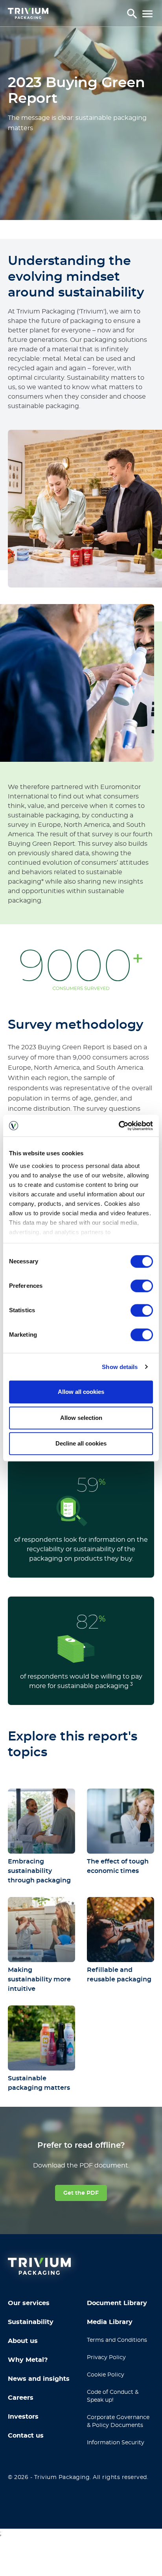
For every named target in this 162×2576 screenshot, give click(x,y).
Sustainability (31, 2322)
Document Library (117, 2303)
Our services (29, 2303)
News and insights (39, 2379)
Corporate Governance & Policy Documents (118, 2421)
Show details (120, 1367)
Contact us (26, 2436)
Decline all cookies (81, 1443)
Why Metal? (28, 2360)
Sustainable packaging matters (39, 2083)
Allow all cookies (81, 1392)
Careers (21, 2398)
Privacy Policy (106, 2358)
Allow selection (81, 1418)
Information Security (116, 2443)
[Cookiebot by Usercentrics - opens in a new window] (119, 1126)
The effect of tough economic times (118, 1866)
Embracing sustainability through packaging (39, 1871)
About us (23, 2341)
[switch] (142, 1286)
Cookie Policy (106, 2375)
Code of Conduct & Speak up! (113, 2396)
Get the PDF (81, 2193)
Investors (23, 2417)
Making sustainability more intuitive (39, 1979)
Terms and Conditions (117, 2340)
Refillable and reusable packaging (119, 1975)
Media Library (110, 2322)
